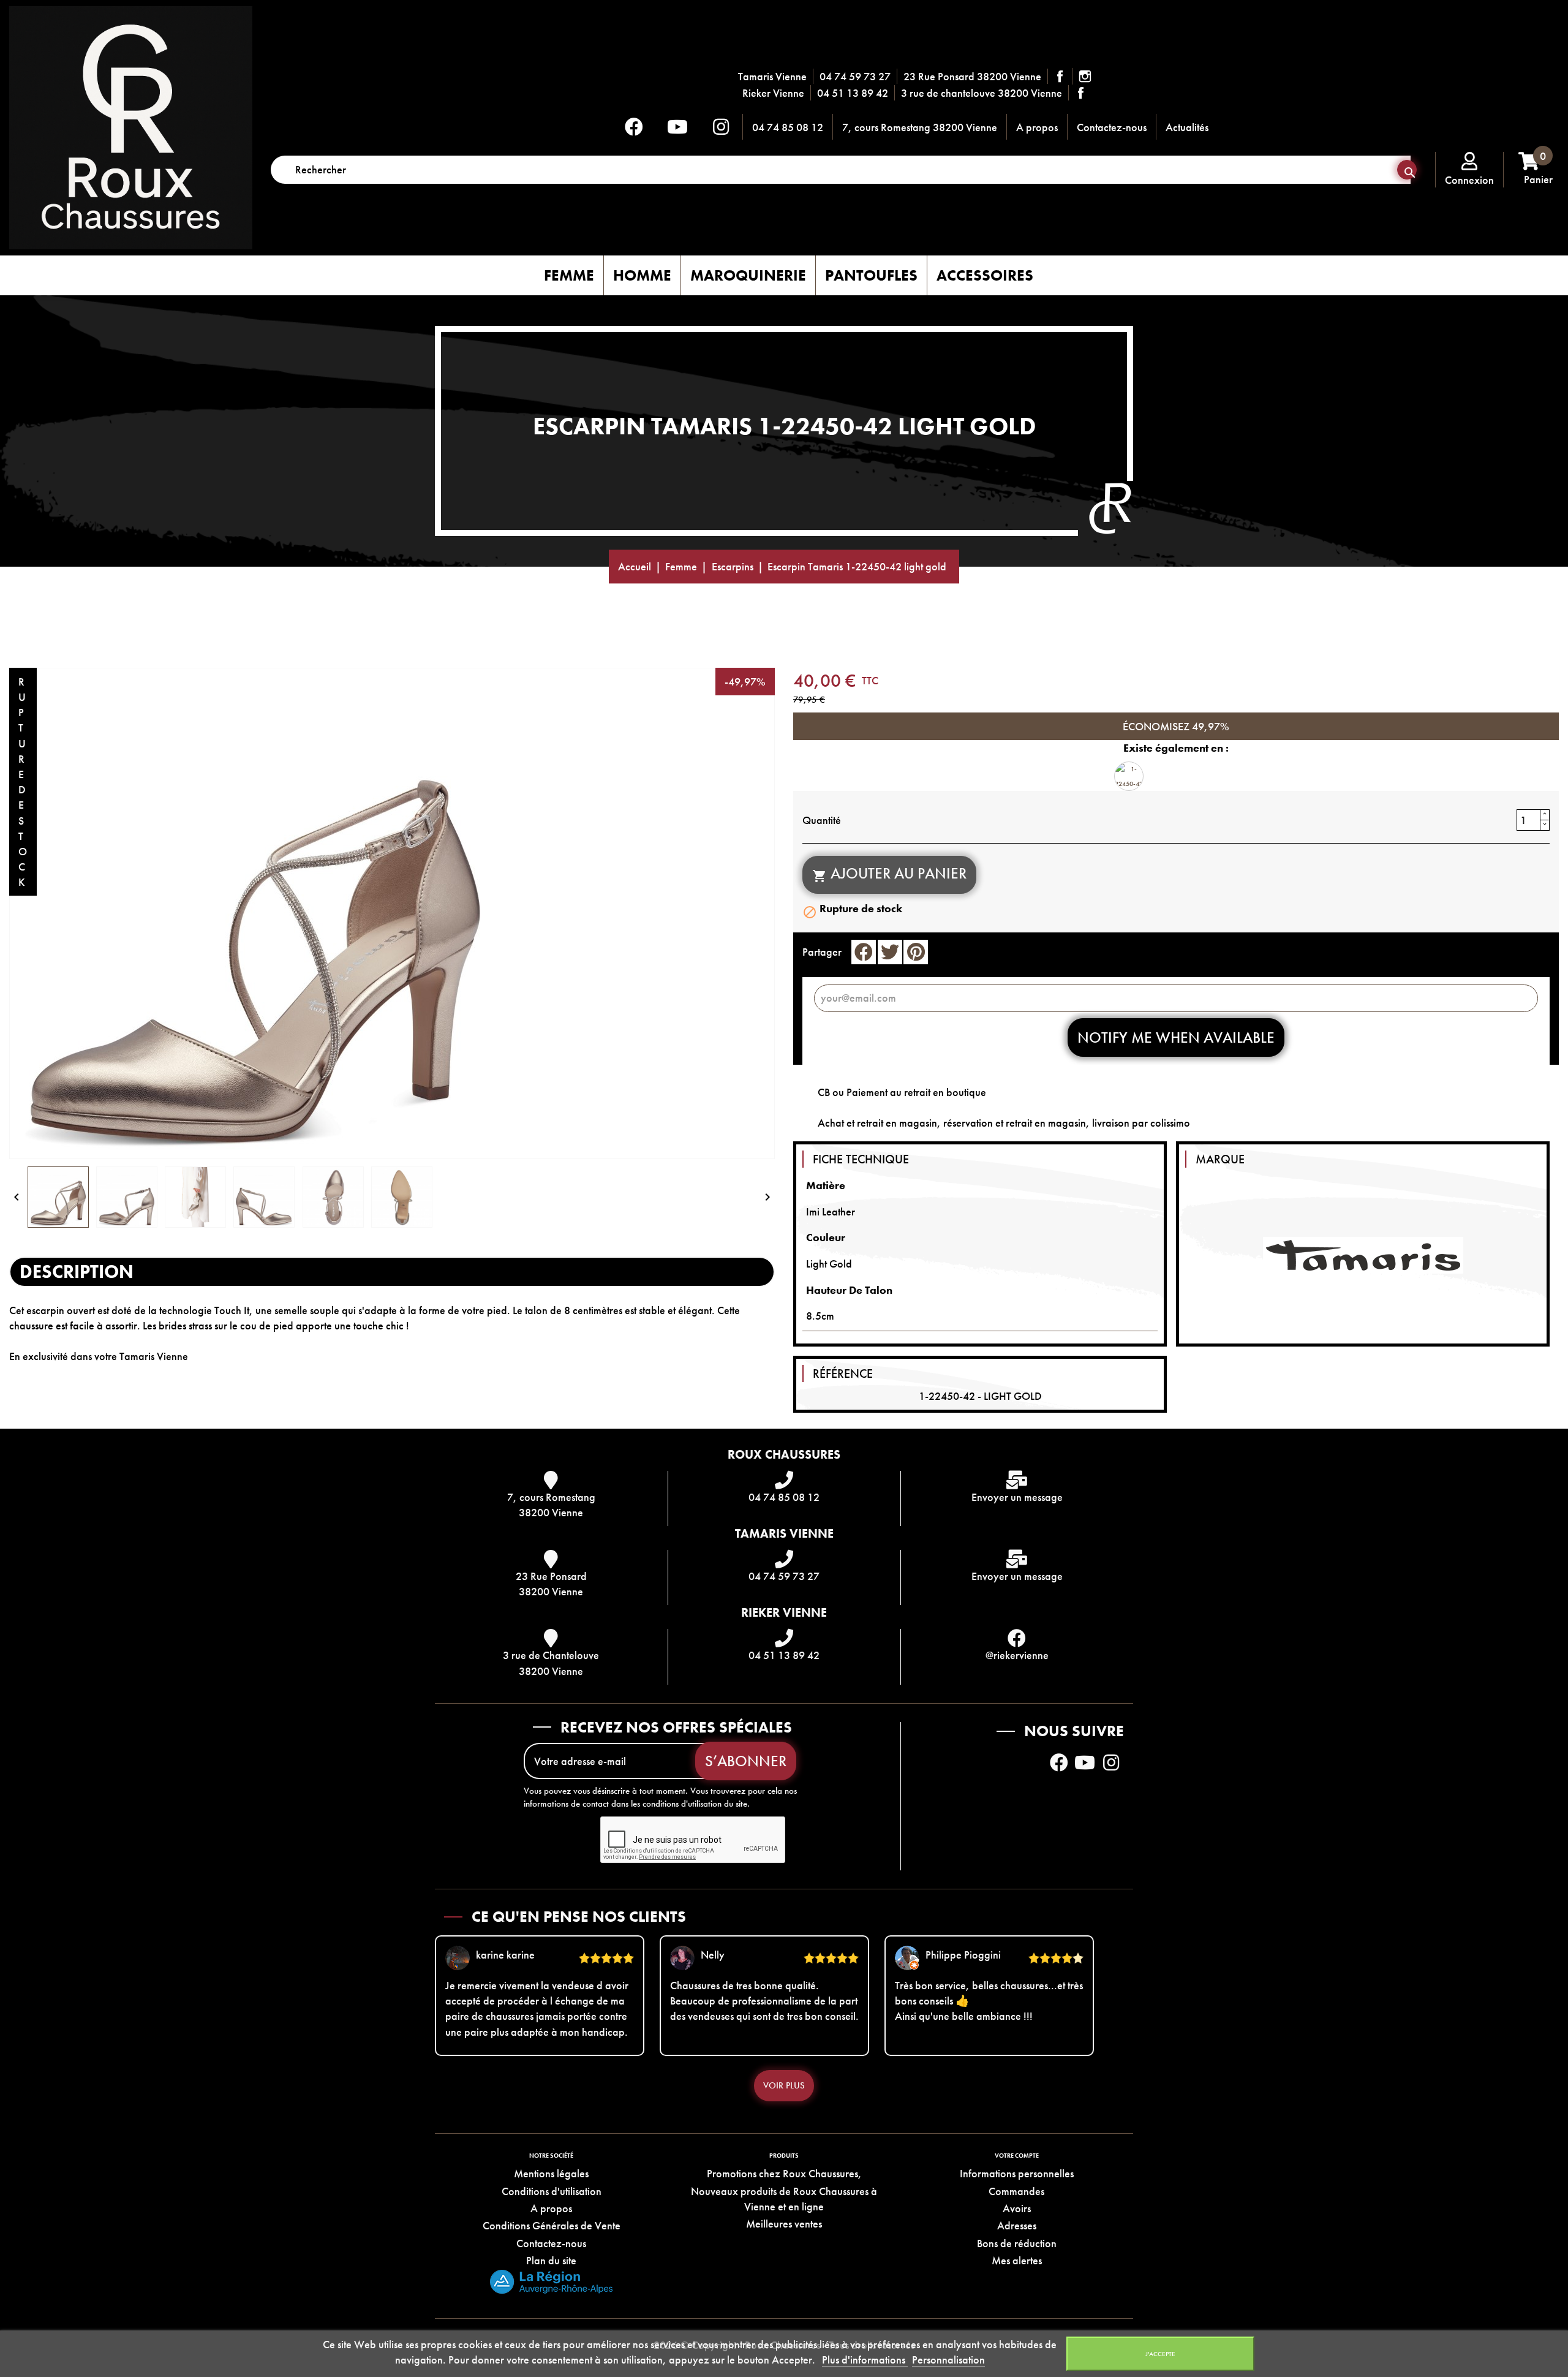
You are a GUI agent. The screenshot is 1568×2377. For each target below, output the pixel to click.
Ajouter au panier (889, 873)
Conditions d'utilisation (552, 2191)
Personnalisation (948, 2360)
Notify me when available (1176, 1037)
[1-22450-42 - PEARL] (1129, 776)
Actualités (1187, 127)
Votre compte (1017, 2156)
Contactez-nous (1112, 127)
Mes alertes (1017, 2260)
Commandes (1016, 2191)
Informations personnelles (1017, 2173)
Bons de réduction (1017, 2243)
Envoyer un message (1017, 1497)
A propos (1037, 127)
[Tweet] (890, 952)
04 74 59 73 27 (855, 76)
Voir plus (784, 2085)
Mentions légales (551, 2173)
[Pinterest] (916, 952)
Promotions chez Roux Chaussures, (784, 2173)
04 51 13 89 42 (853, 93)
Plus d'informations (865, 2360)
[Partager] (864, 952)
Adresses (1017, 2225)
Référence (843, 1374)
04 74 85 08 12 (788, 127)
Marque (1220, 1159)
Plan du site (551, 2260)
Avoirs (1017, 2208)
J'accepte (1160, 2354)
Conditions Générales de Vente (552, 2225)
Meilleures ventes (784, 2224)
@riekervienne (1017, 1655)
